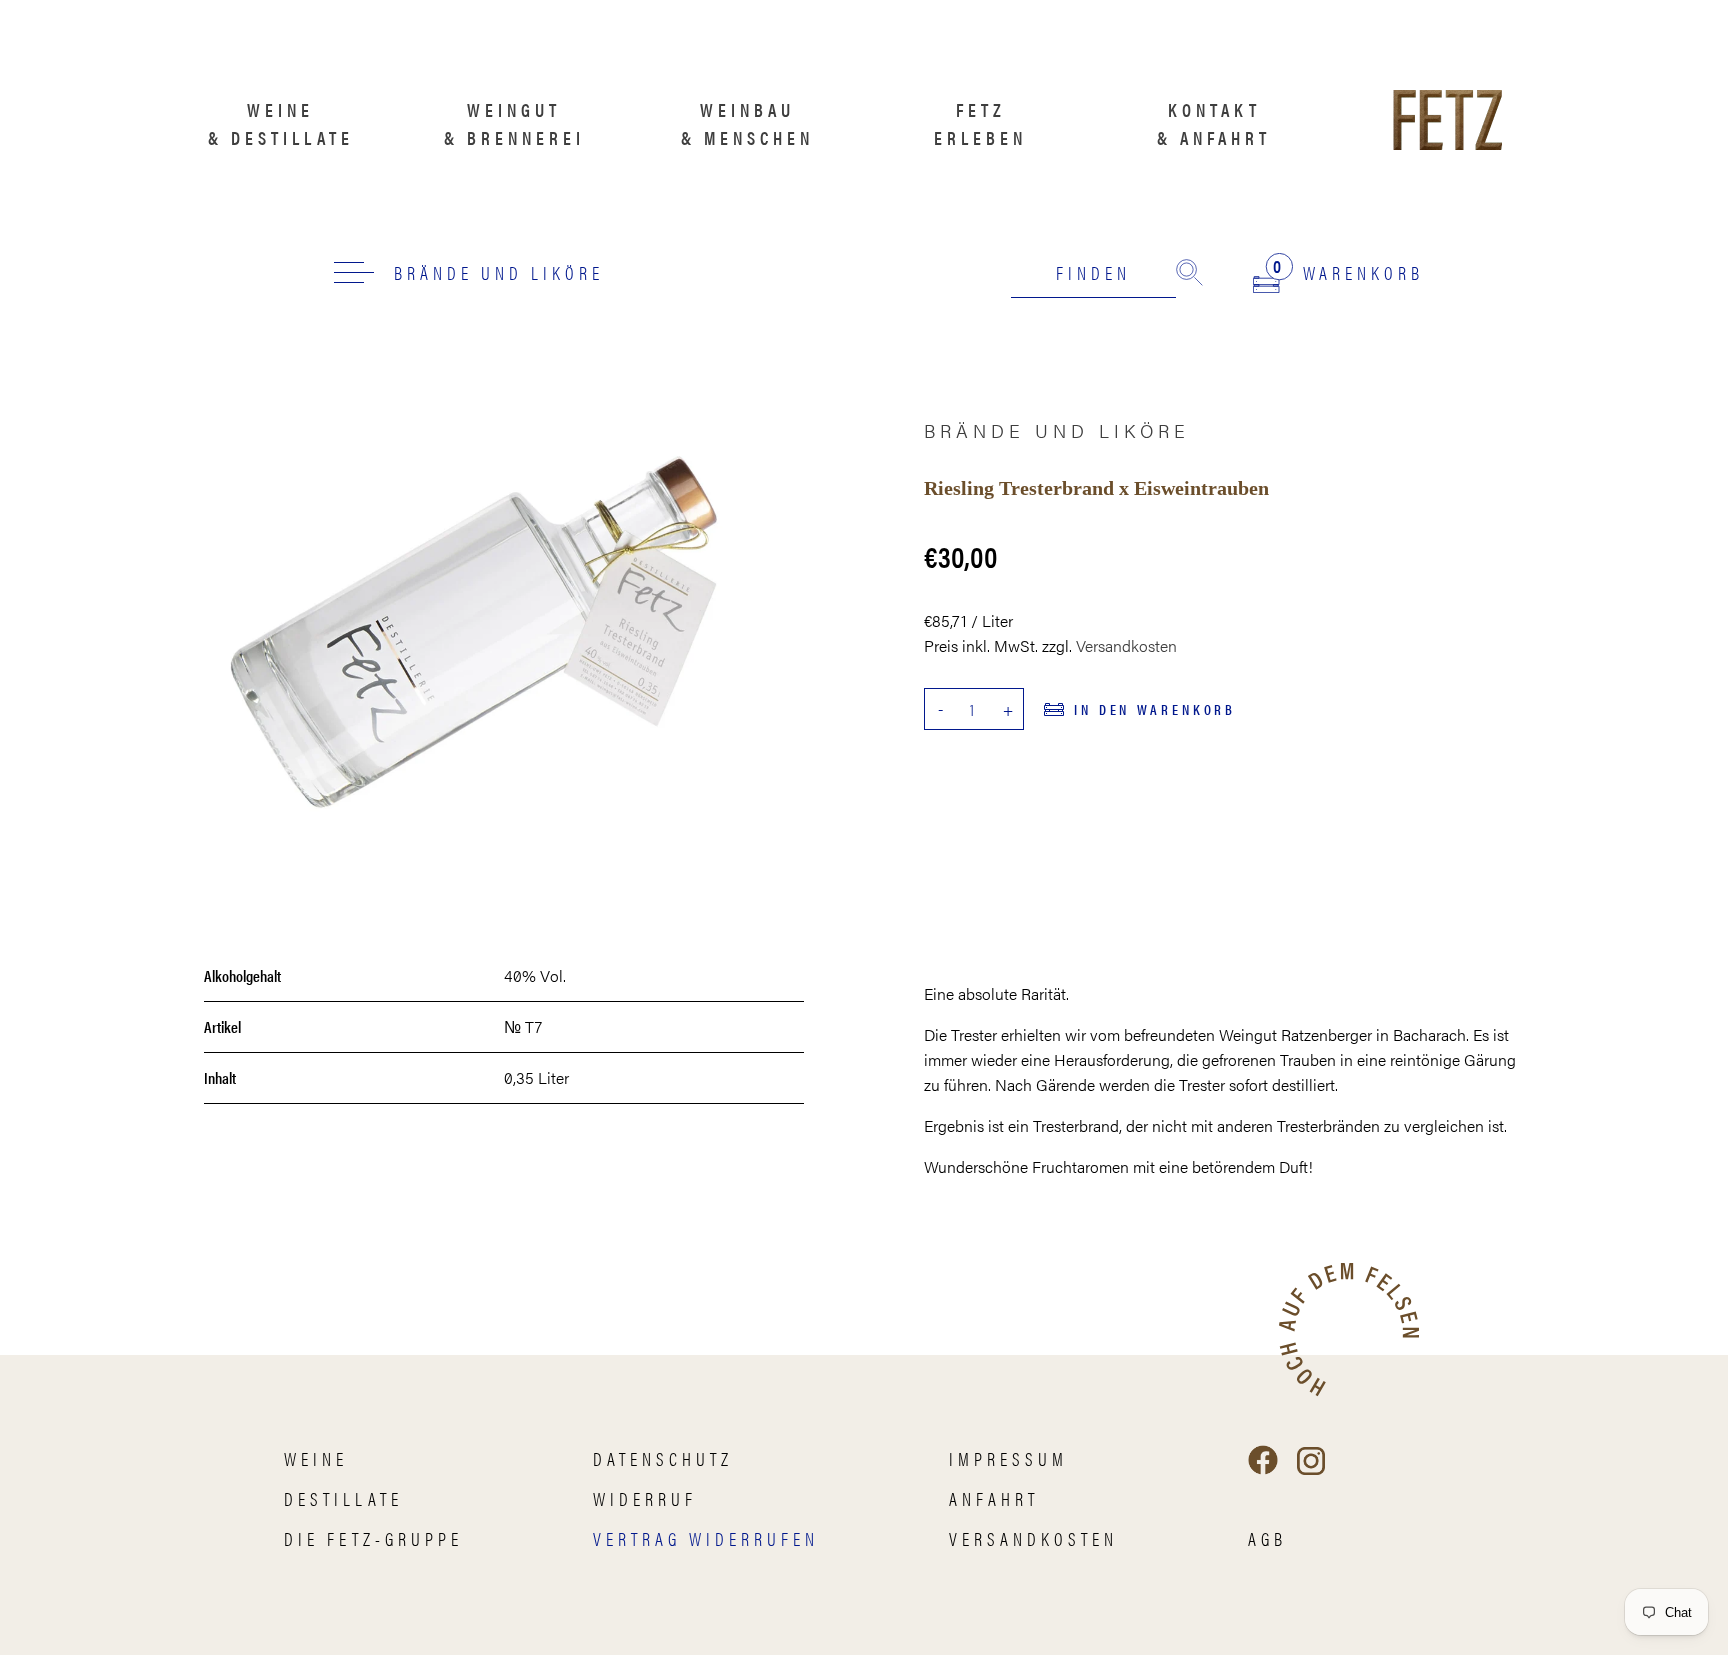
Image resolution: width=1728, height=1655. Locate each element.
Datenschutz (663, 1458)
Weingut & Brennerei (514, 123)
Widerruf (645, 1498)
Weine (316, 1458)
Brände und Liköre (499, 272)
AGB (1267, 1538)
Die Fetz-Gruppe (373, 1538)
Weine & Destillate (281, 123)
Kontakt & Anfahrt (1214, 123)
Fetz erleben (980, 123)
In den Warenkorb (1155, 709)
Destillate (343, 1498)
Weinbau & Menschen (747, 123)
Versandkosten (1126, 645)
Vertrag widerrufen (706, 1538)
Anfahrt (994, 1498)
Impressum (1008, 1458)
